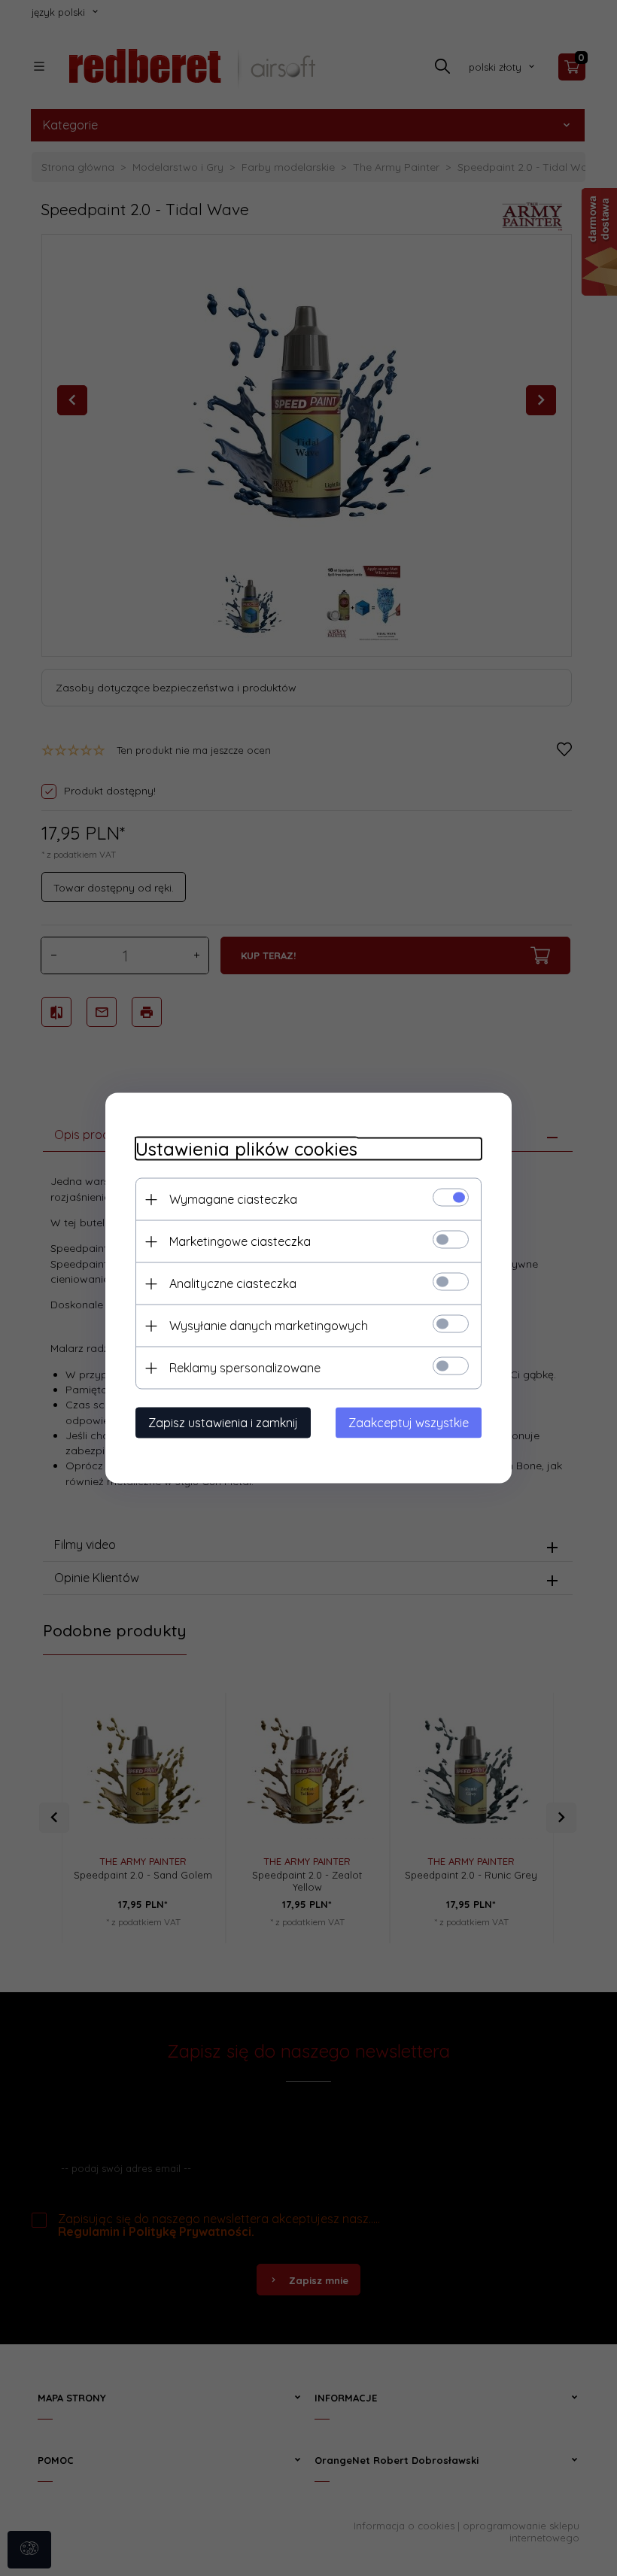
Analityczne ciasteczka (233, 1283)
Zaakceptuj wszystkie (409, 1423)
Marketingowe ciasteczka (240, 1241)
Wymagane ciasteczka (233, 1199)
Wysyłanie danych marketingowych (269, 1326)
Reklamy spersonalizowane (245, 1368)
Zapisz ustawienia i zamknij (223, 1423)
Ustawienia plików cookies (246, 1149)
